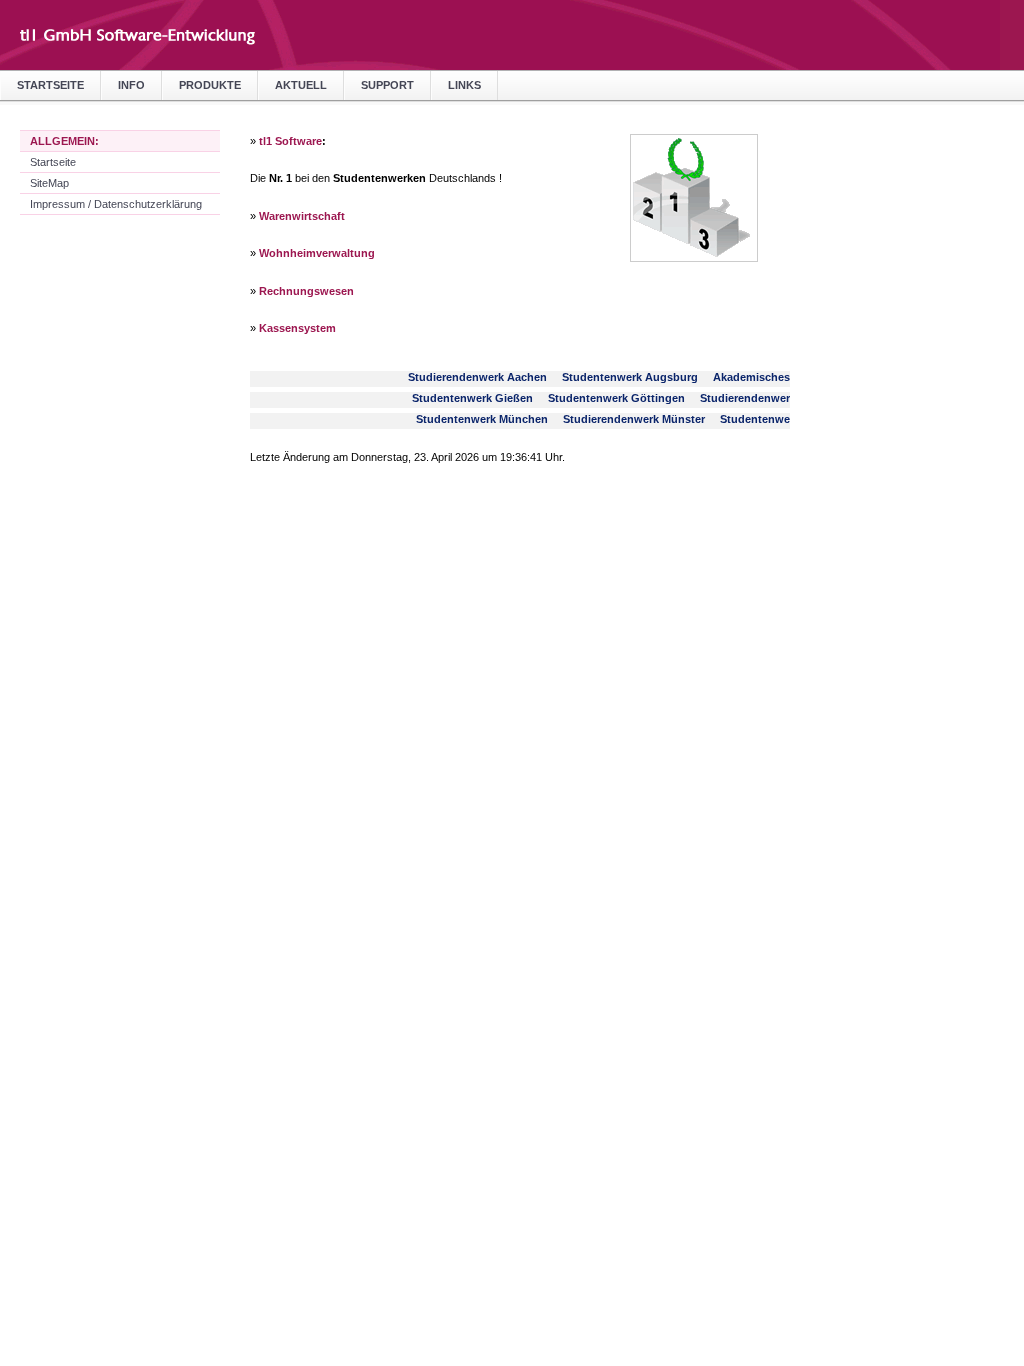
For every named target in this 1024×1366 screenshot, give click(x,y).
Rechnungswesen (306, 291)
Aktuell (301, 85)
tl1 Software (290, 141)
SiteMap (49, 183)
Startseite (50, 85)
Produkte (210, 85)
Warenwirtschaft (302, 216)
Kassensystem (297, 328)
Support (387, 85)
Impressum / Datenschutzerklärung (116, 204)
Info (131, 85)
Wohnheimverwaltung (317, 253)
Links (464, 85)
